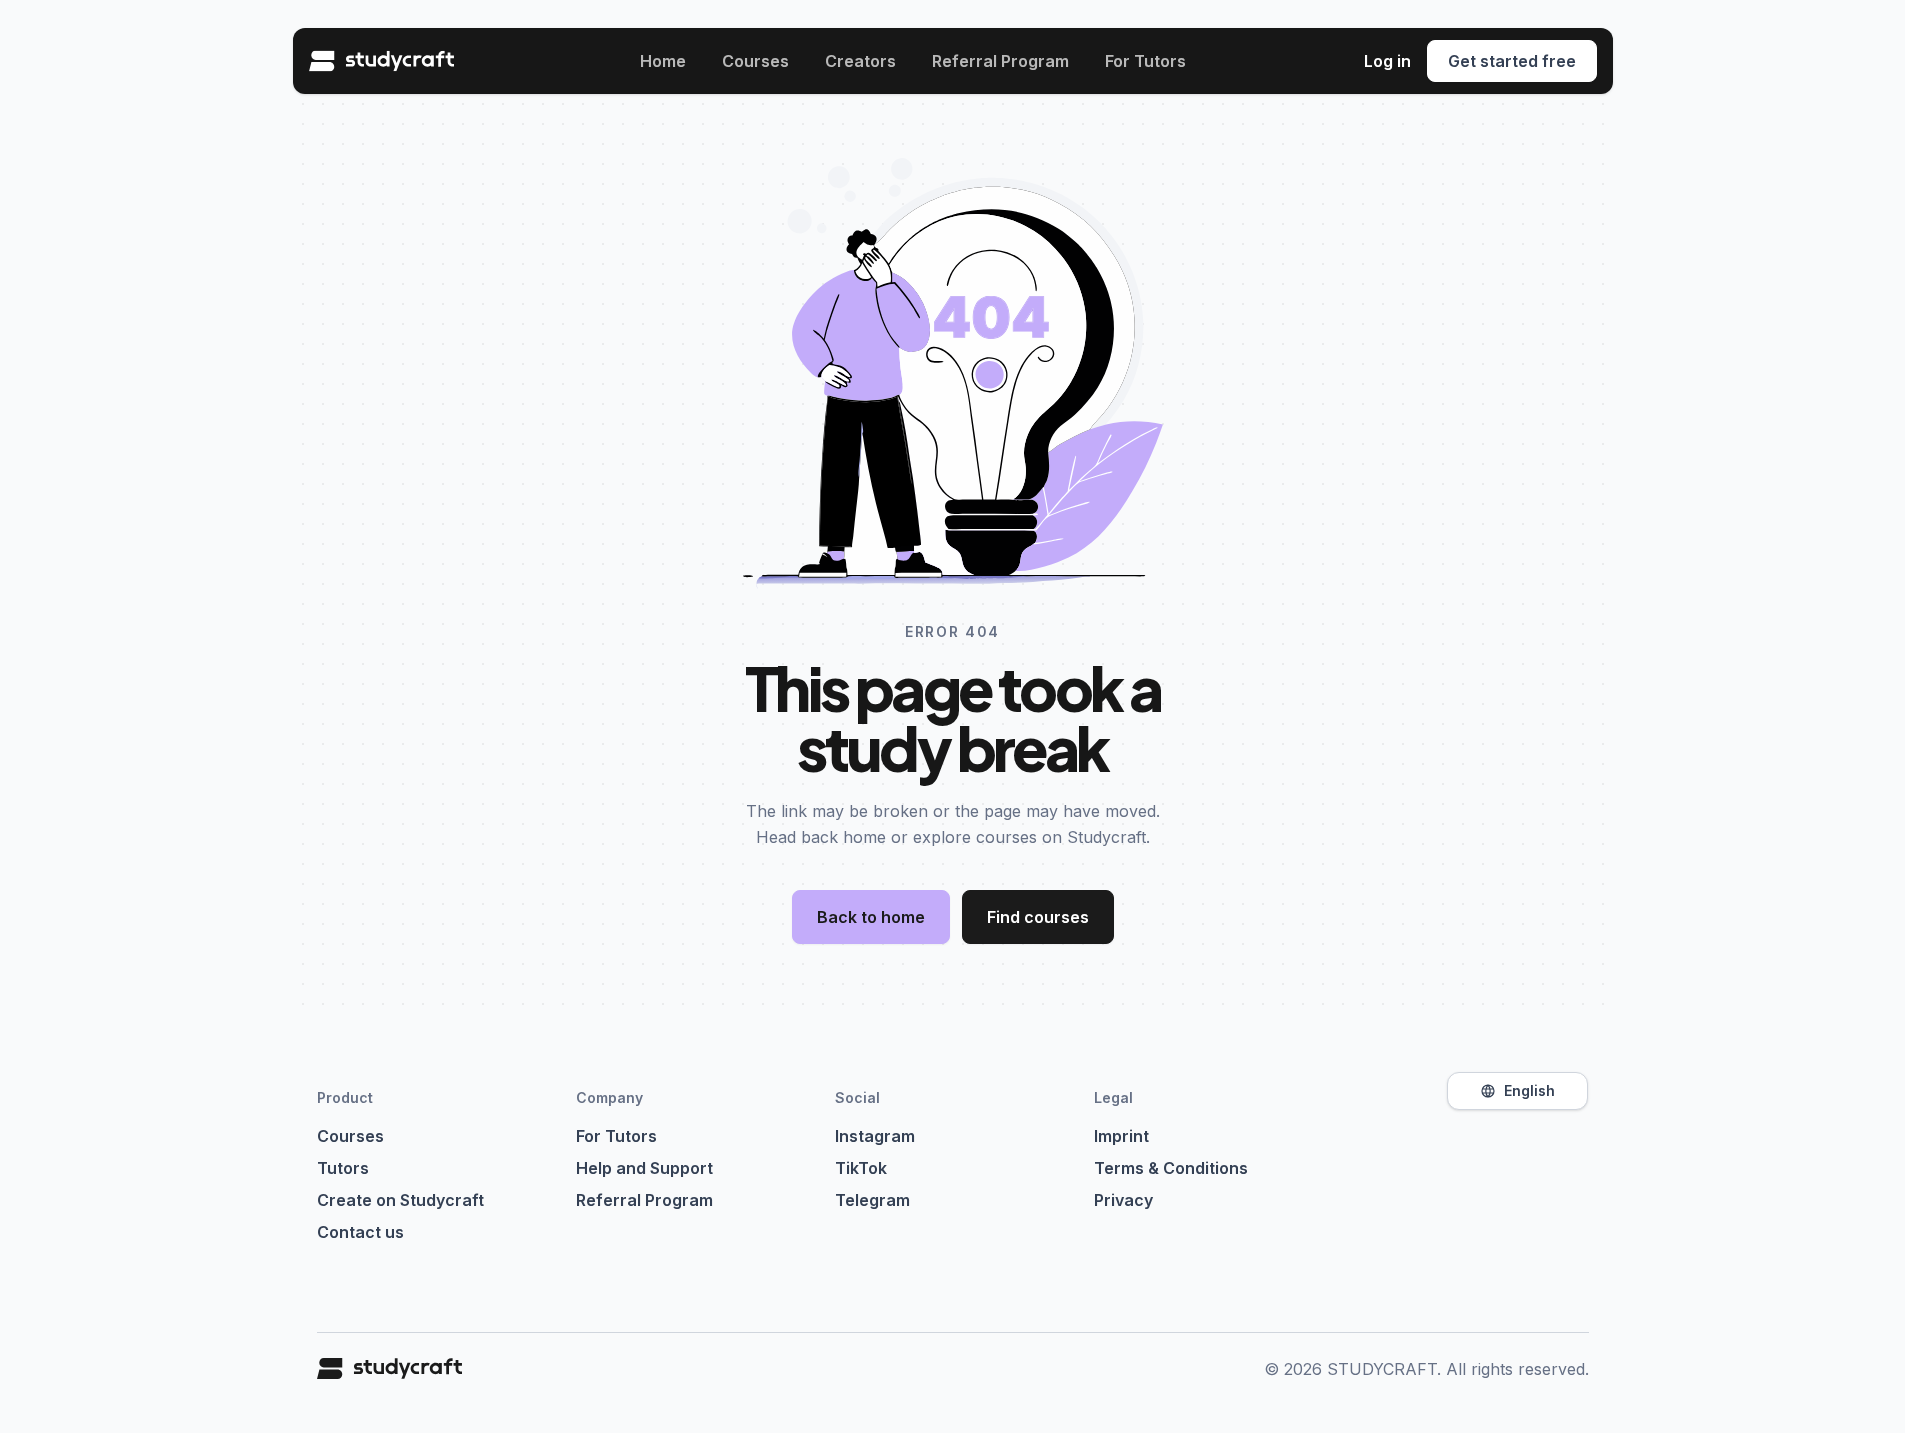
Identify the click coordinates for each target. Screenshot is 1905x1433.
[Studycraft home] (385, 61)
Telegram (872, 1200)
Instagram (875, 1136)
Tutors (343, 1168)
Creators (860, 61)
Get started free (1512, 61)
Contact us (360, 1232)
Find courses (1038, 917)
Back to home (871, 917)
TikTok (861, 1168)
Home (663, 61)
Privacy (1123, 1200)
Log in (1387, 61)
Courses (755, 61)
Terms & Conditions (1171, 1168)
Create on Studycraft (400, 1200)
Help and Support (644, 1168)
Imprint (1121, 1136)
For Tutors (1145, 61)
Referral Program (1000, 61)
